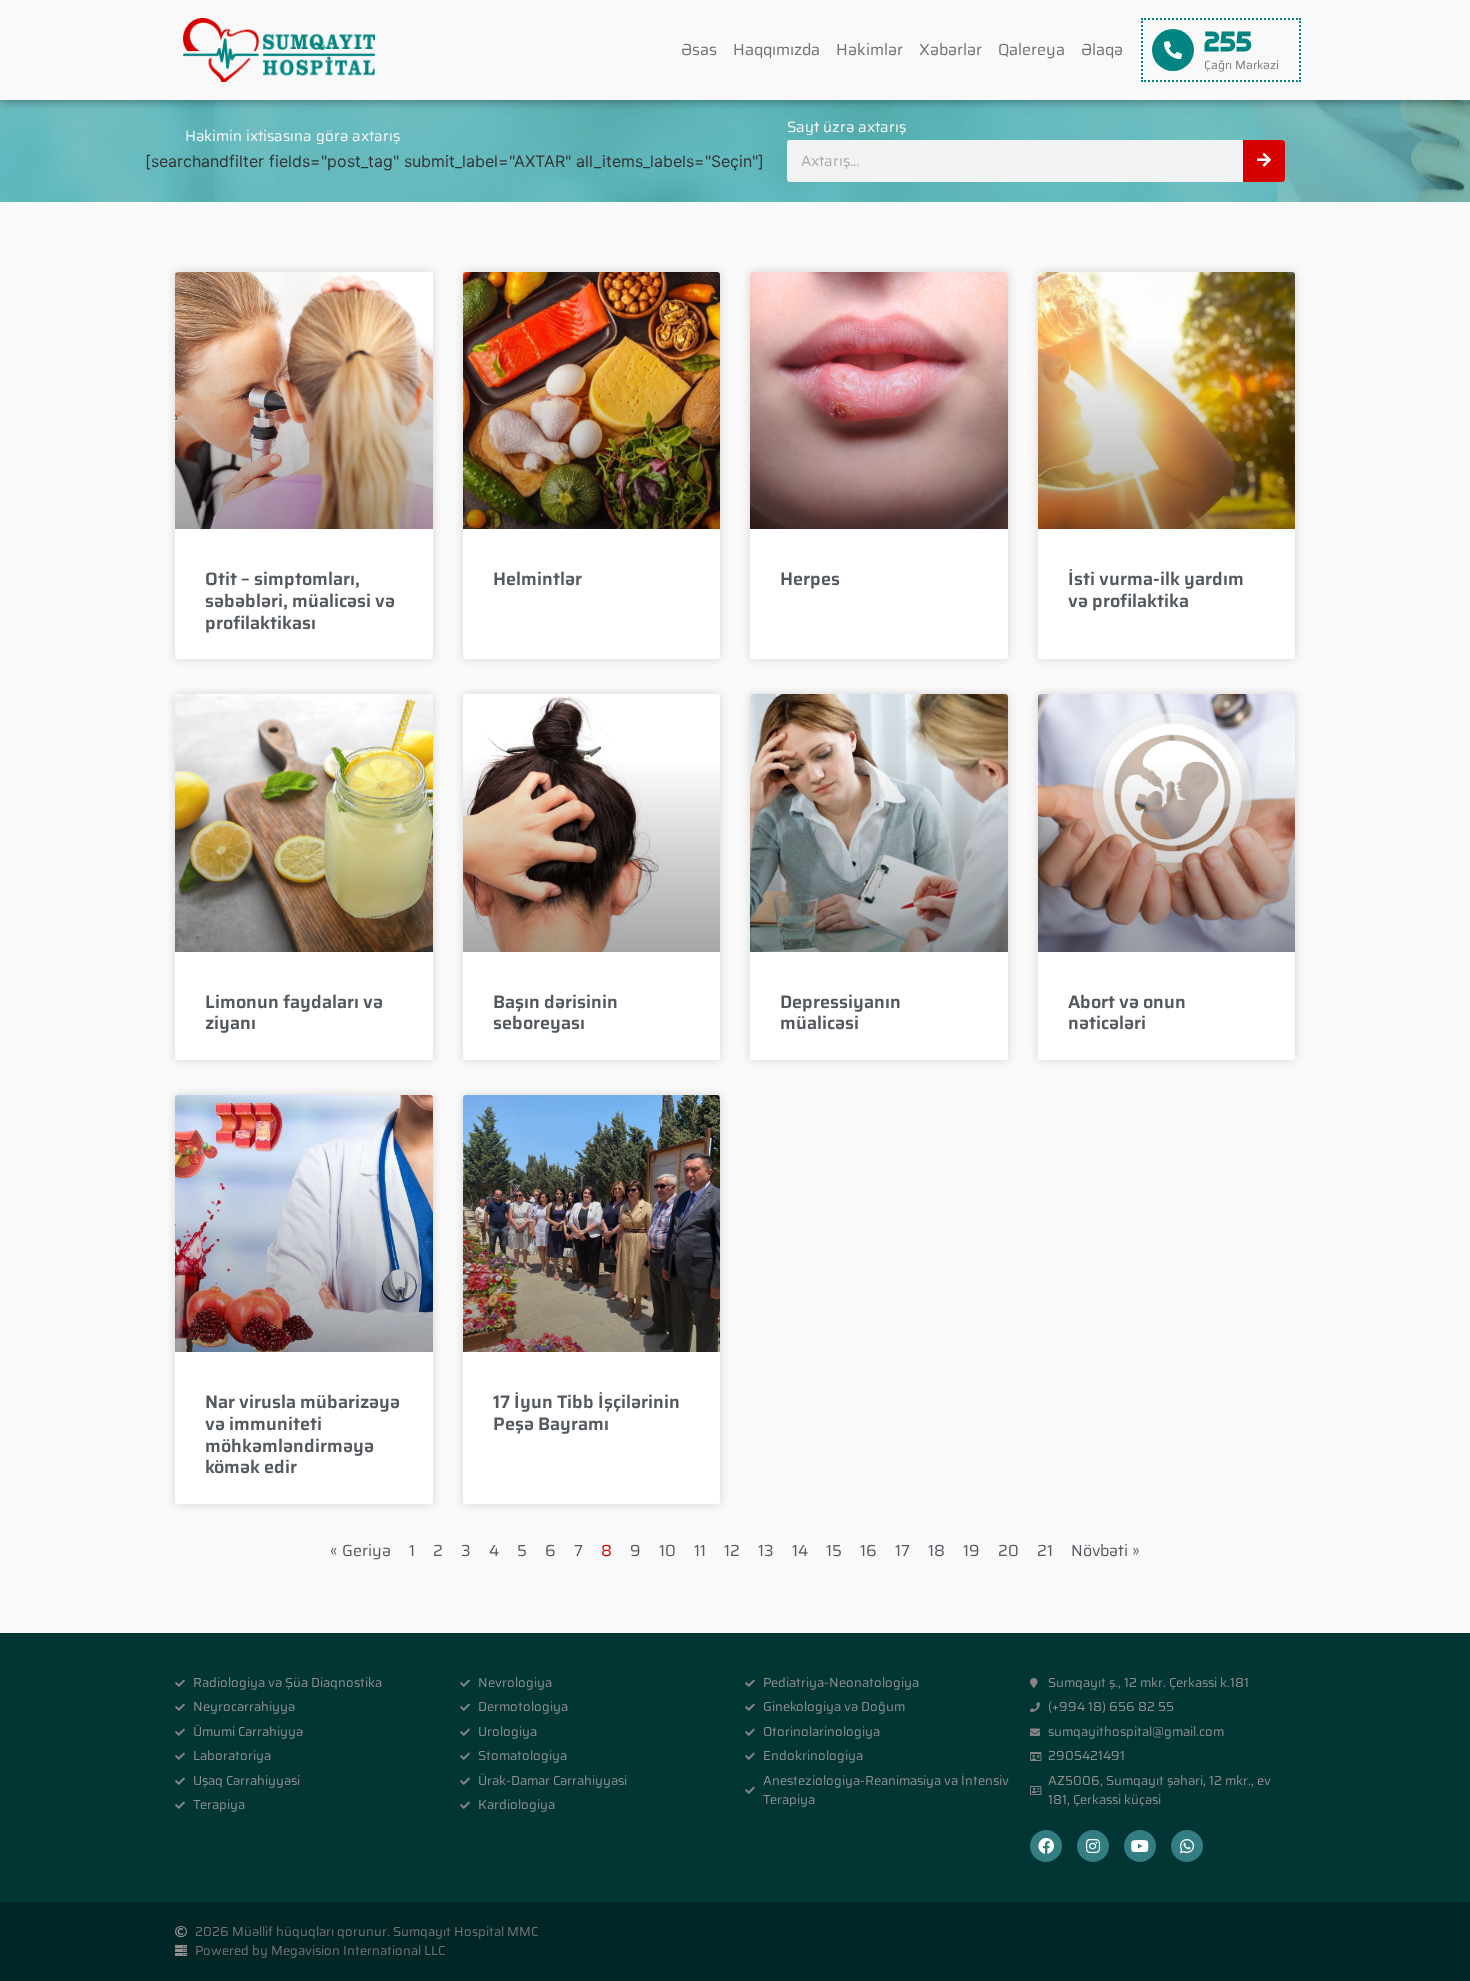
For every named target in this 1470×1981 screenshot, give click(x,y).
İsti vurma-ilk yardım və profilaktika (1156, 590)
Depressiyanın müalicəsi (840, 1013)
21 (1045, 1550)
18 (936, 1550)
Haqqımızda (776, 49)
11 (700, 1550)
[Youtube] (1140, 1846)
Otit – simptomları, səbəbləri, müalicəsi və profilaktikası (300, 600)
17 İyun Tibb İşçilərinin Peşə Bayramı (586, 1413)
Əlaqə (1102, 49)
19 (971, 1550)
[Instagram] (1093, 1846)
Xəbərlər (950, 49)
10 (667, 1550)
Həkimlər (869, 49)
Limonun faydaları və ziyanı (294, 1013)
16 (868, 1550)
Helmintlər (537, 579)
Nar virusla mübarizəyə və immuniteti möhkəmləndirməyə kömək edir (302, 1434)
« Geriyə (360, 1550)
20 (1008, 1550)
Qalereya (1031, 49)
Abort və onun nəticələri (1127, 1013)
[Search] (1264, 161)
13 (766, 1550)
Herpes (810, 579)
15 (834, 1550)
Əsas (699, 49)
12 (732, 1550)
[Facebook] (1046, 1846)
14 (800, 1550)
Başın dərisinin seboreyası (555, 1013)
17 (902, 1550)
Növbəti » (1105, 1550)
